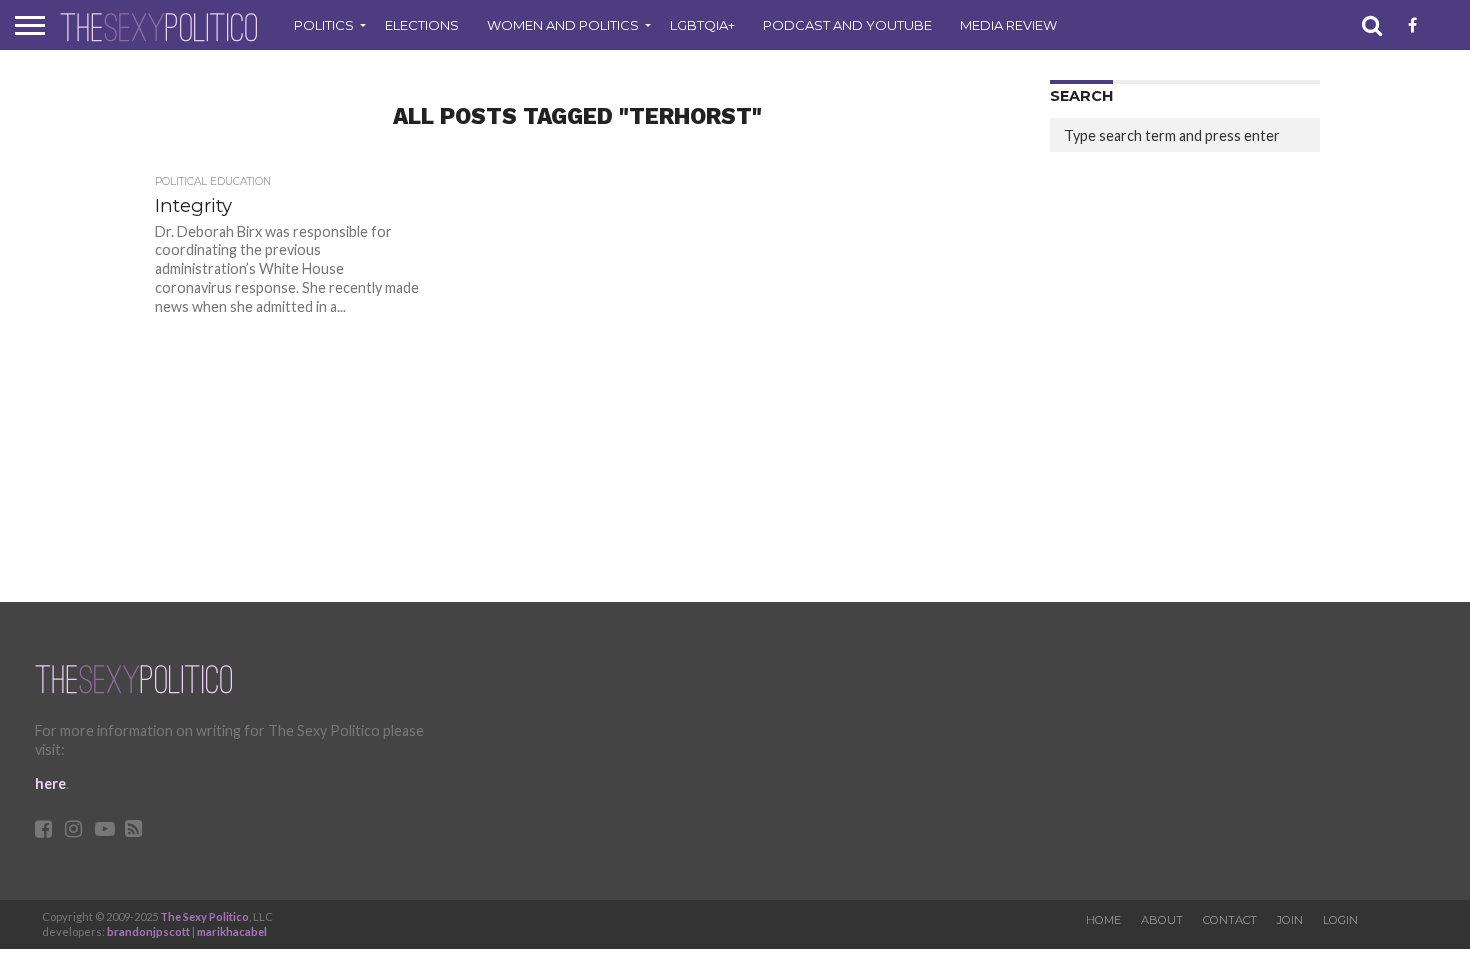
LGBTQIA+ (702, 25)
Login (1340, 920)
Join (1290, 920)
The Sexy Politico (204, 916)
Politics (324, 25)
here (50, 783)
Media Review (1008, 25)
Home (1103, 920)
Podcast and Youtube (847, 25)
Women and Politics (563, 25)
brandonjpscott (148, 931)
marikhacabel (232, 931)
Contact (1230, 920)
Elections (422, 25)
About (1162, 920)
